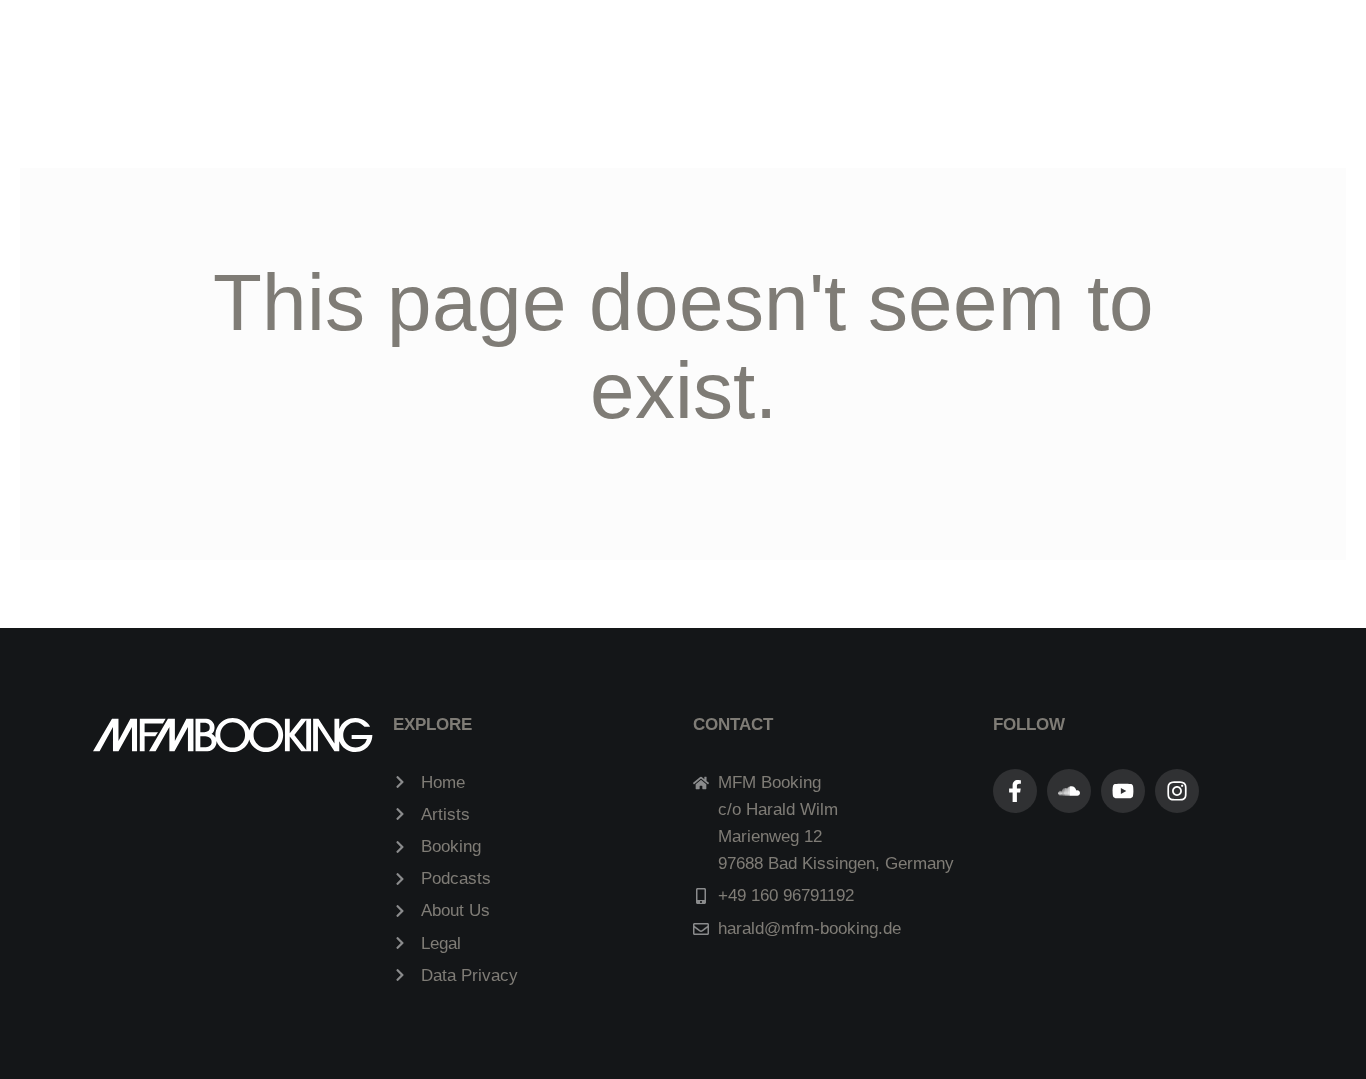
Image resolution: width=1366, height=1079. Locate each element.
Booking (877, 56)
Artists (368, 56)
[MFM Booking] (675, 54)
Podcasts (484, 56)
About (984, 56)
